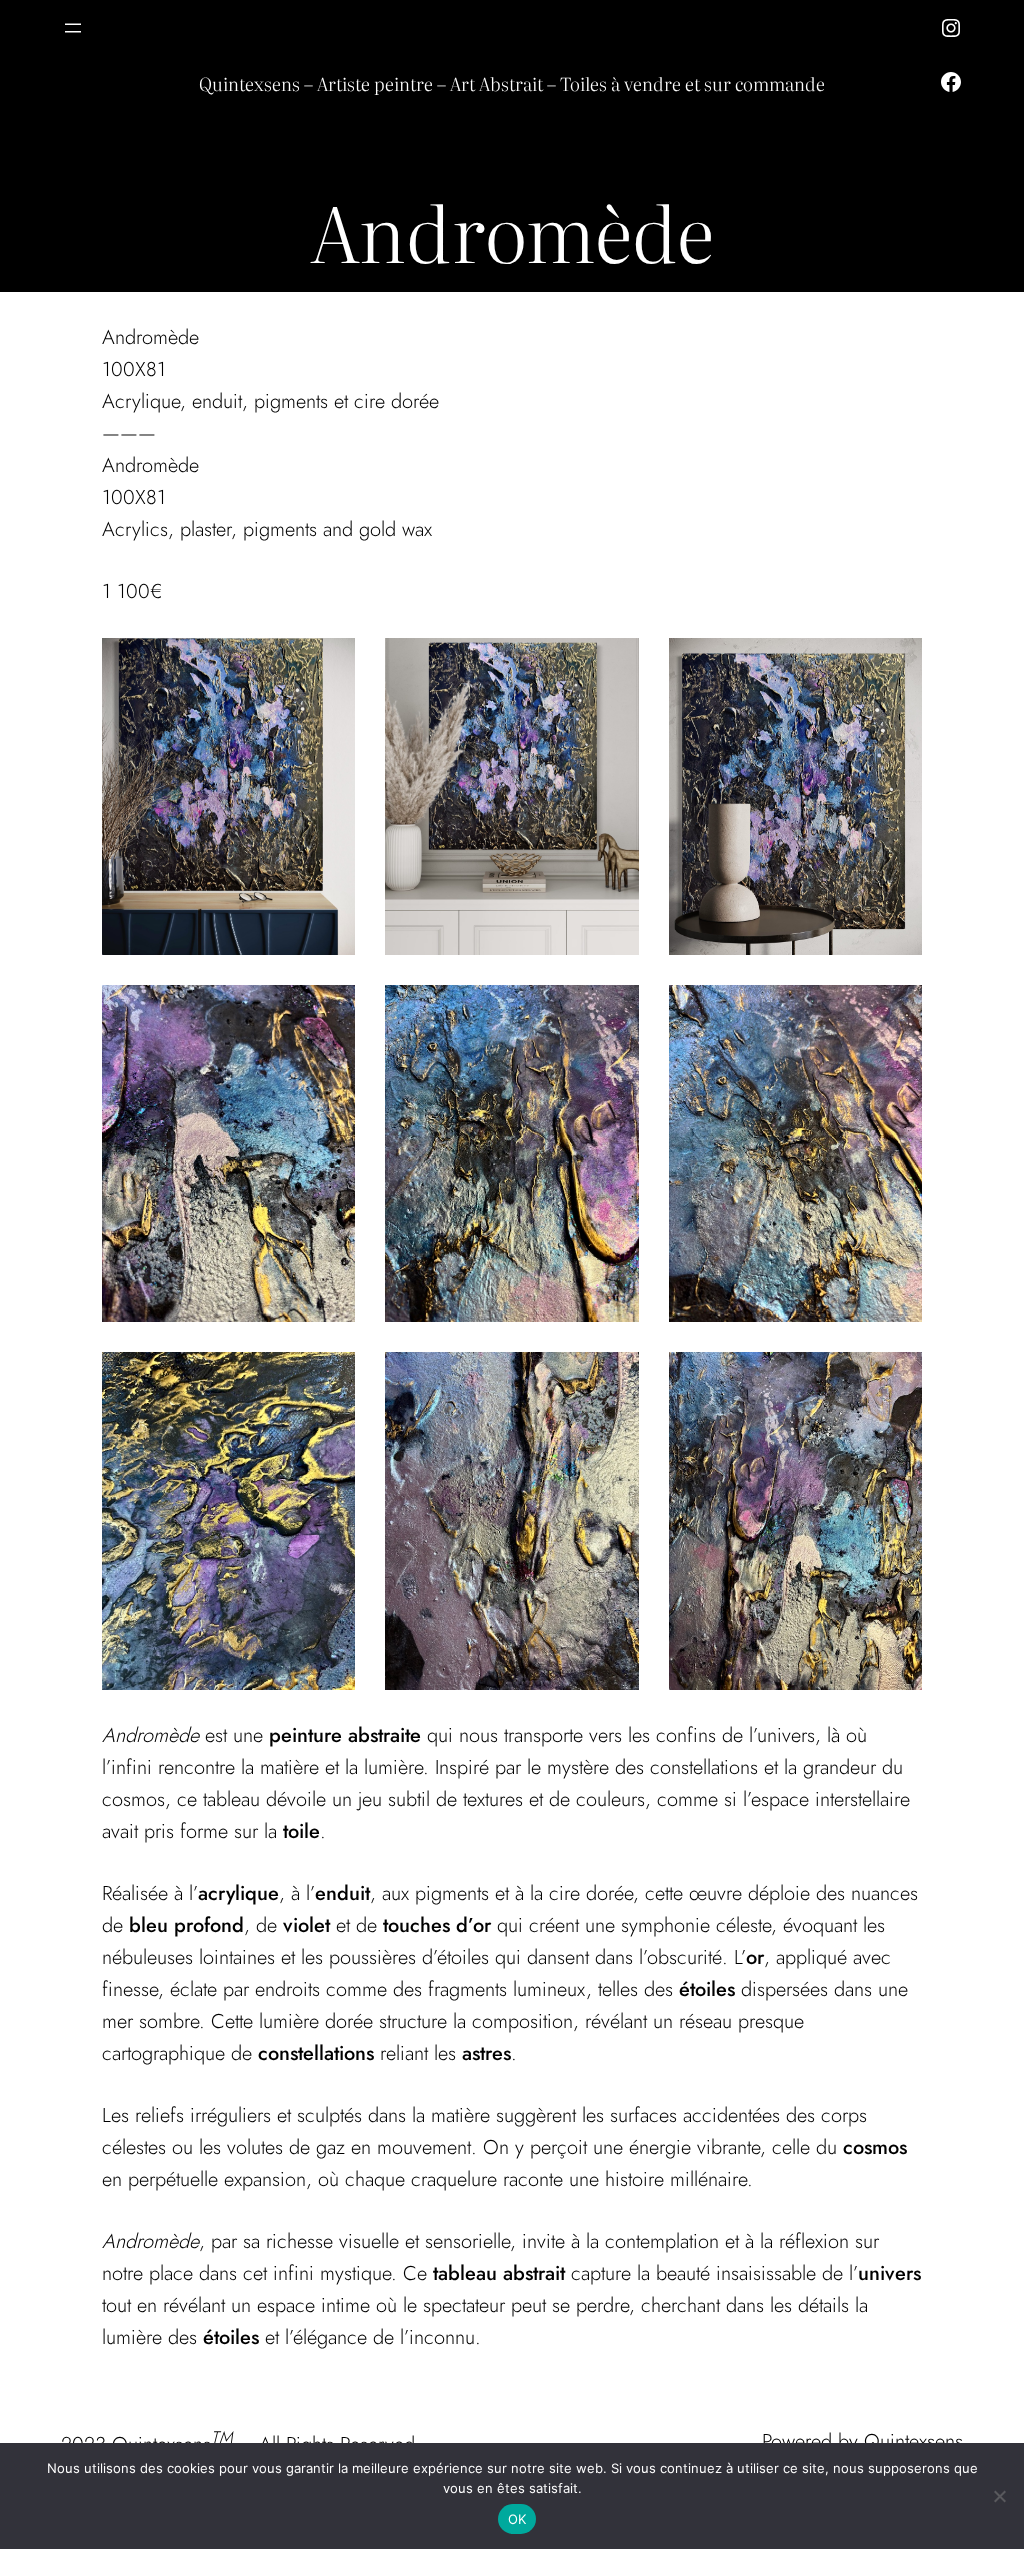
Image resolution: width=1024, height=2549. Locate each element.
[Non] (999, 2496)
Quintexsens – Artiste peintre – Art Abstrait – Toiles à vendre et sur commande (512, 83)
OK (517, 2519)
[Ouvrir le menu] (73, 28)
